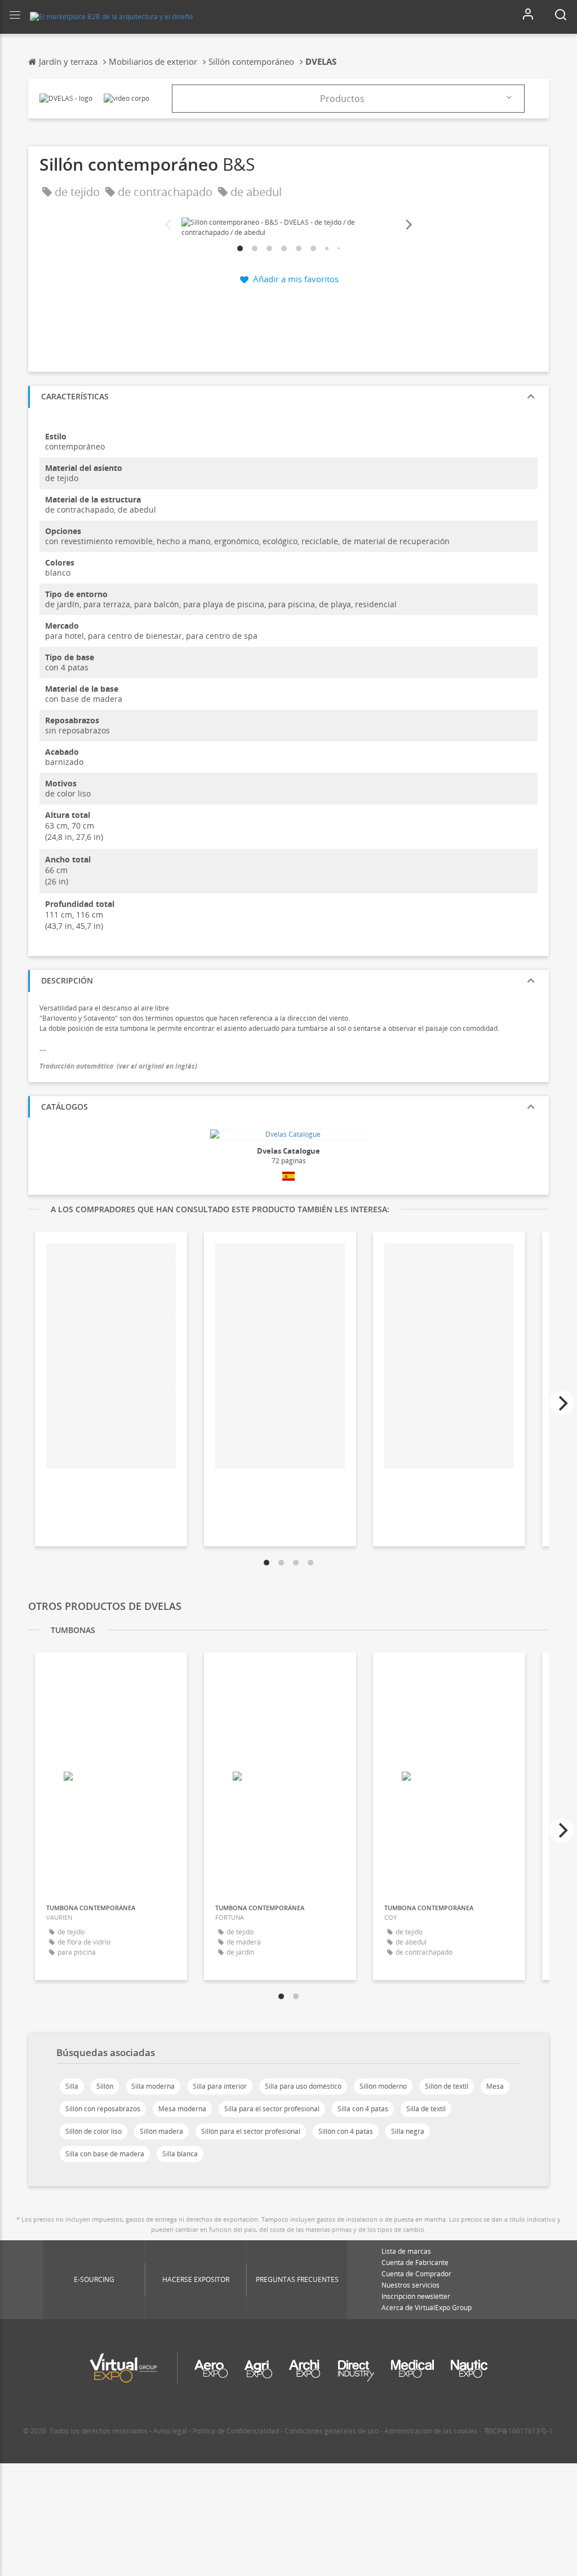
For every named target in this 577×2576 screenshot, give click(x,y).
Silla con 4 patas (363, 2109)
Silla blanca (180, 2154)
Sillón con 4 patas (346, 2131)
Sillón (105, 2086)
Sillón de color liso (94, 2131)
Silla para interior (220, 2086)
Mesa (495, 2086)
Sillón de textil (447, 2086)
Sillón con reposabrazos (103, 2109)
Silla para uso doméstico (303, 2086)
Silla (72, 2086)
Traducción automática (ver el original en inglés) (118, 1066)
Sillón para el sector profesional (251, 2131)
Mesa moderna (182, 2109)
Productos (342, 99)
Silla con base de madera (105, 2154)
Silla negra (408, 2131)
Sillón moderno (383, 2086)
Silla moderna (153, 2086)
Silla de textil (426, 2109)
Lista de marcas (406, 2251)
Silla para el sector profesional (272, 2109)
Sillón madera (161, 2131)
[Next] (408, 225)
